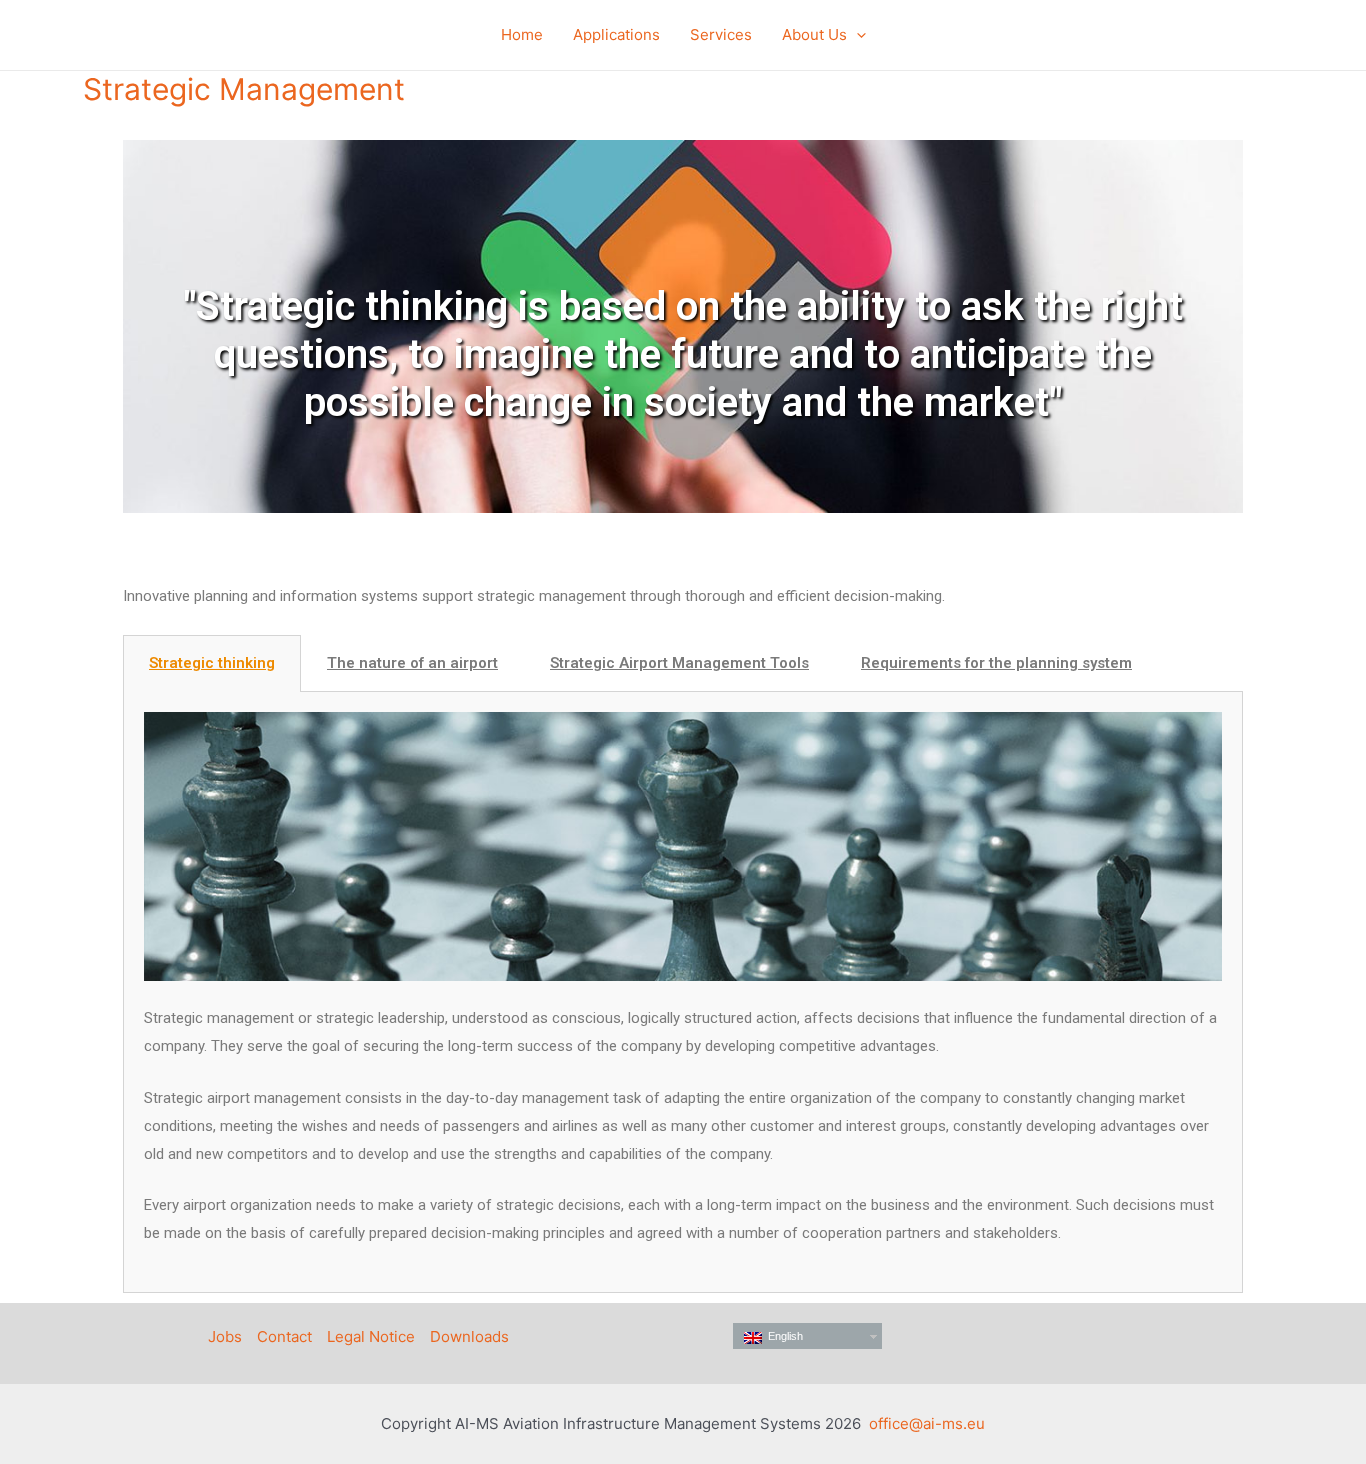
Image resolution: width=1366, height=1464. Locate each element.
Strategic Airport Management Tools (679, 663)
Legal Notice (371, 1336)
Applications (616, 34)
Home (522, 34)
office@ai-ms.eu (927, 1423)
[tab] (212, 663)
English (782, 1336)
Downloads (469, 1336)
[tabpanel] (683, 992)
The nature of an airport (412, 663)
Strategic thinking (212, 663)
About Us (814, 34)
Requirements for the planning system (996, 663)
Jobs (225, 1336)
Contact (284, 1336)
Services (721, 34)
